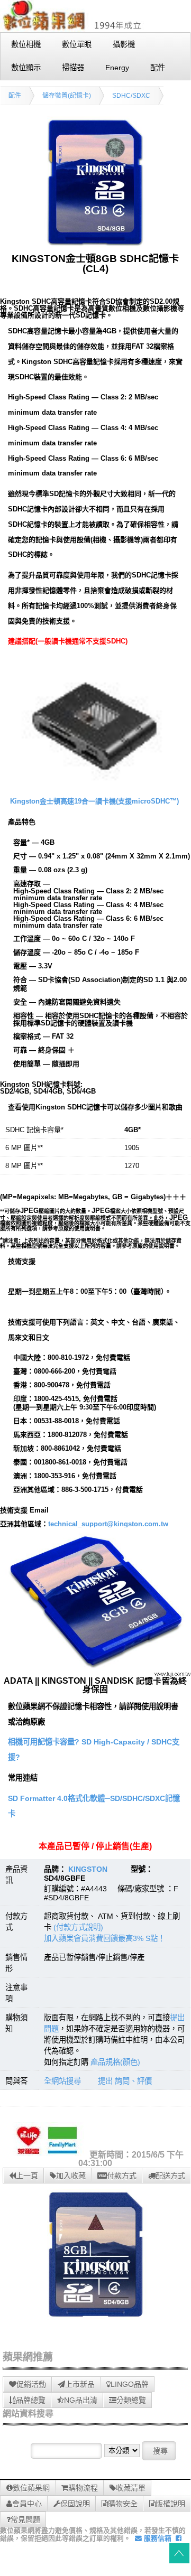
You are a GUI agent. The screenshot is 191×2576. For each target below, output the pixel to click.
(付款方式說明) (78, 1927)
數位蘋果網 (31, 2488)
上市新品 (80, 2384)
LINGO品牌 (130, 2384)
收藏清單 (131, 2488)
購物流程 (83, 2488)
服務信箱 (157, 2538)
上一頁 (27, 2176)
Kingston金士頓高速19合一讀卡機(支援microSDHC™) (94, 801)
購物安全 (123, 2504)
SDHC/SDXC (131, 96)
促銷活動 (31, 2384)
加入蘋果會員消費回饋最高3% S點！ (104, 1938)
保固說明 (75, 2504)
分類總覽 (131, 2400)
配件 (15, 96)
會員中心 (27, 2504)
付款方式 (122, 2176)
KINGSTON (88, 1869)
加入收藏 (71, 2176)
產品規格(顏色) (115, 2062)
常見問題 (25, 2519)
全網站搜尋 (62, 2081)
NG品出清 (81, 2400)
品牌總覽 (31, 2400)
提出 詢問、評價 (125, 2081)
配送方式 (170, 2176)
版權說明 (170, 2504)
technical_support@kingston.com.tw (108, 1524)
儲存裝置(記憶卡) (67, 96)
